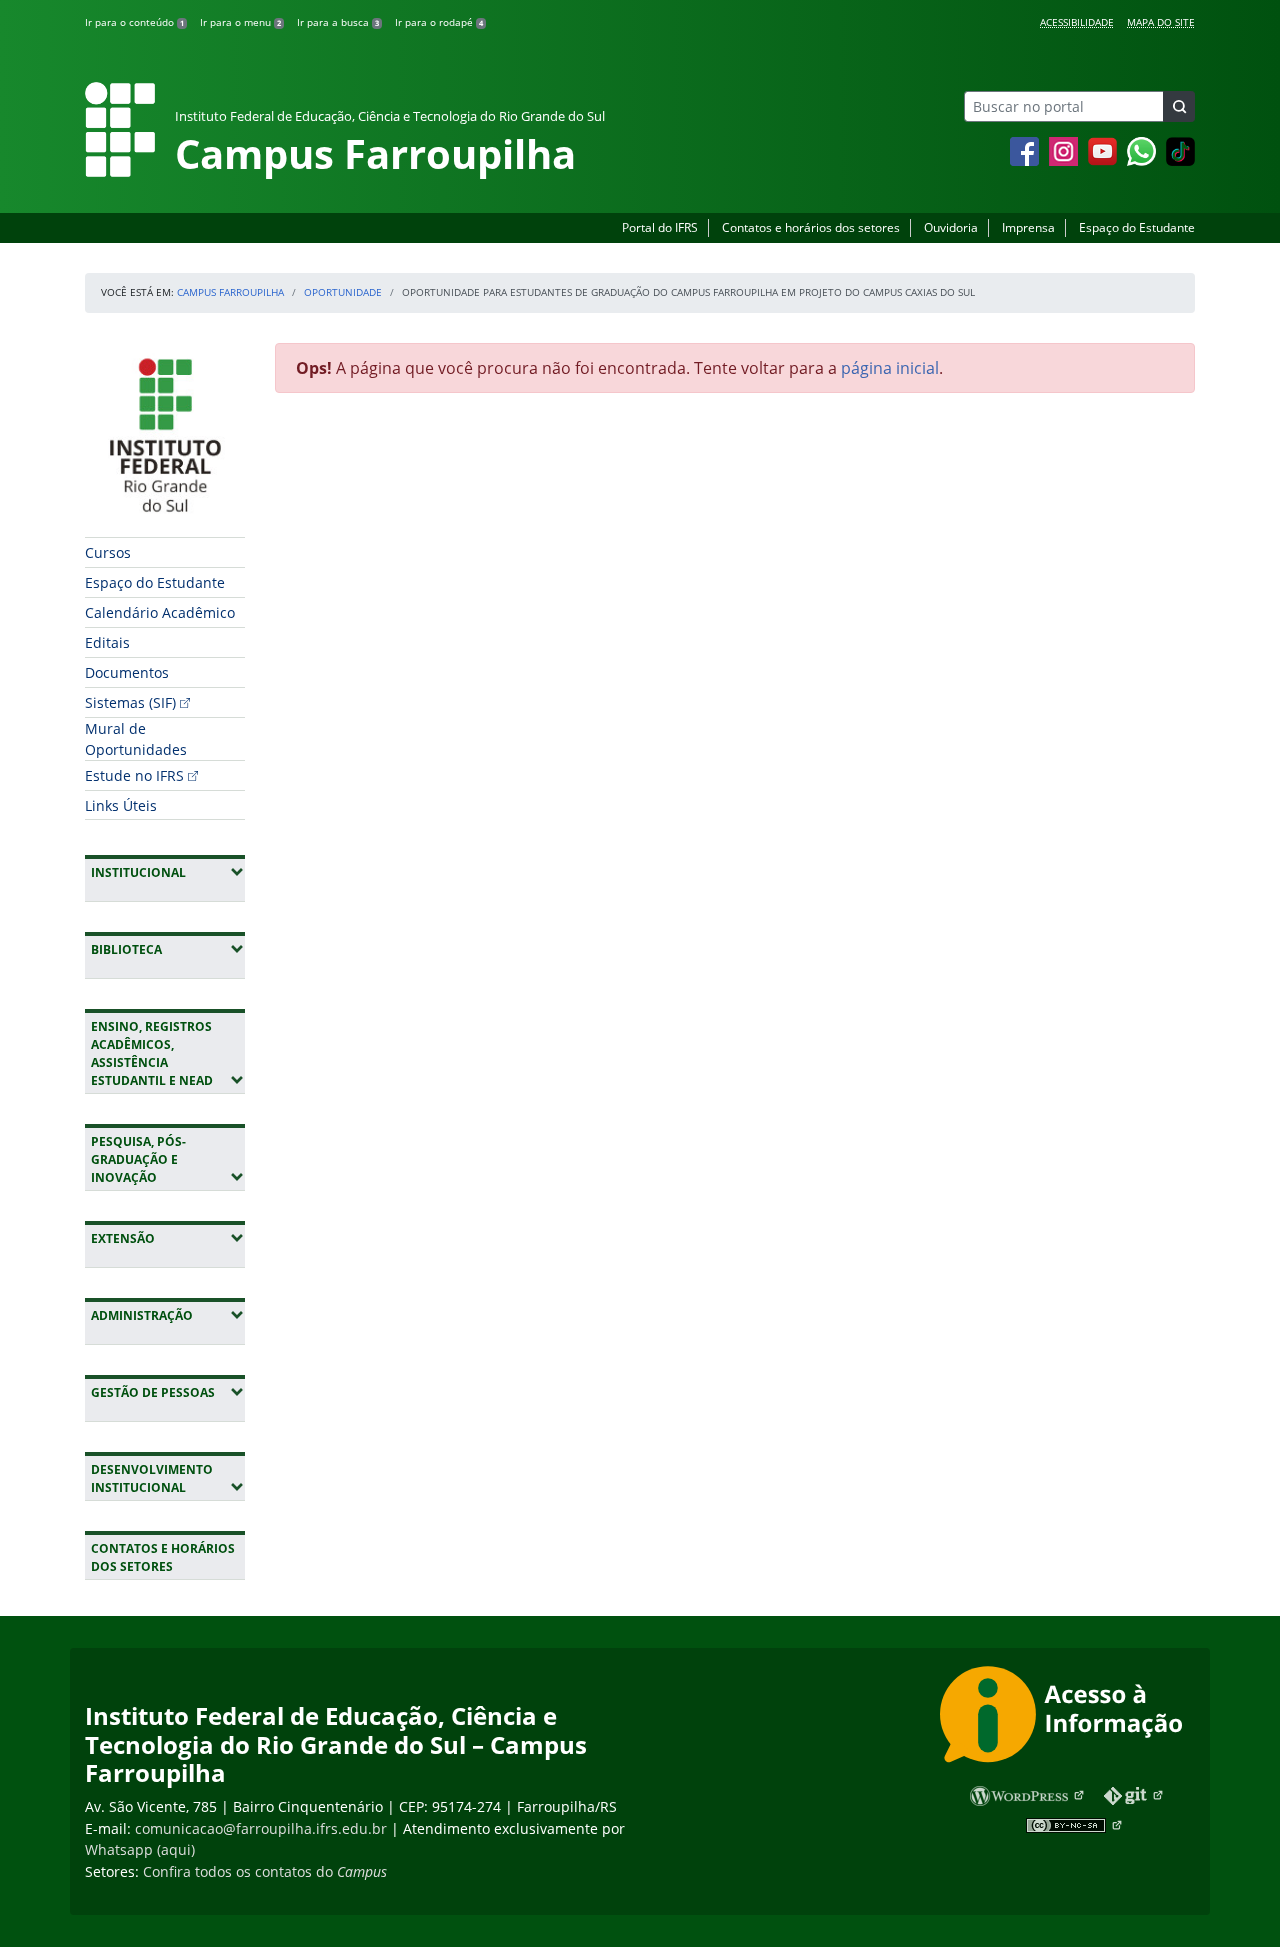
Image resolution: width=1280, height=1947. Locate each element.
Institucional (168, 872)
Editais (107, 642)
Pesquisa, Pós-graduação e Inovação (168, 1159)
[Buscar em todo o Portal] (1179, 106)
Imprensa (1028, 227)
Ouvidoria (951, 227)
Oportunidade (343, 292)
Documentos (127, 672)
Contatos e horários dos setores (811, 227)
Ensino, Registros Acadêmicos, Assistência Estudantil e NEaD (168, 1053)
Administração (168, 1315)
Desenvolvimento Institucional (168, 1478)
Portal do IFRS (660, 227)
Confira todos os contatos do (265, 1871)
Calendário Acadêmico (160, 612)
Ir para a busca (338, 22)
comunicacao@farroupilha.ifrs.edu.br (261, 1828)
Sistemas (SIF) (130, 702)
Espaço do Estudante (1137, 227)
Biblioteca (168, 949)
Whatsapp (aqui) (140, 1849)
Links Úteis (121, 805)
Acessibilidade (1077, 22)
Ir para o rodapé (439, 22)
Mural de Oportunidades (136, 739)
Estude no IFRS (134, 775)
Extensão (168, 1238)
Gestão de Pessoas (168, 1392)
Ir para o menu (240, 22)
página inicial (890, 368)
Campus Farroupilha (230, 292)
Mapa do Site (1161, 22)
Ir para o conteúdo (134, 22)
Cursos (108, 552)
